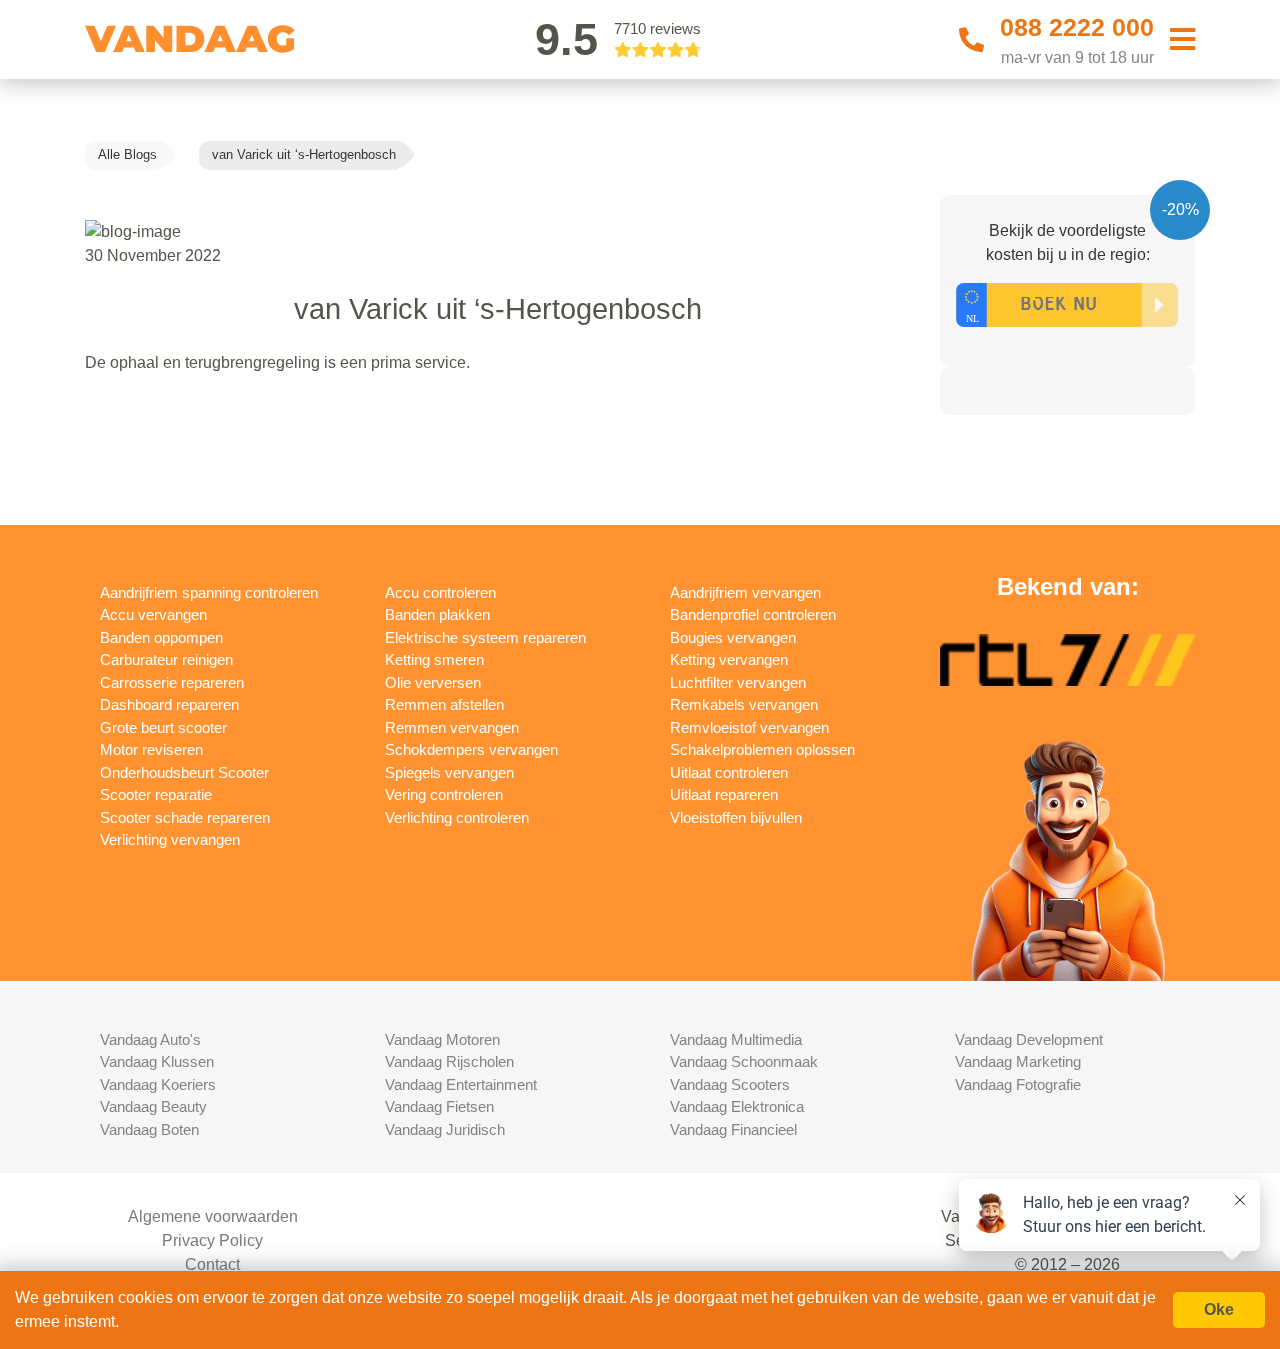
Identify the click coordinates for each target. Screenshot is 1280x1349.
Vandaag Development (1029, 1039)
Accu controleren (440, 592)
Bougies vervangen (733, 637)
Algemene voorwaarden (213, 1216)
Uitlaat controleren (729, 772)
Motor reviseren (151, 749)
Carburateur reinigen (166, 659)
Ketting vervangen (729, 659)
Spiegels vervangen (449, 772)
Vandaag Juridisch (445, 1129)
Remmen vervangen (452, 727)
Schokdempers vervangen (471, 749)
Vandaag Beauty (153, 1106)
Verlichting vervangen (170, 839)
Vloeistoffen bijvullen (736, 817)
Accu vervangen (153, 614)
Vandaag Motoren (442, 1039)
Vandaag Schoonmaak (744, 1061)
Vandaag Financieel (733, 1129)
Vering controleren (444, 794)
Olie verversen (433, 682)
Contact (212, 1264)
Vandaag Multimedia (736, 1039)
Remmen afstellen (444, 704)
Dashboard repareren (169, 704)
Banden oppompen (161, 637)
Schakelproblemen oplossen (762, 749)
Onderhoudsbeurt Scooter (184, 772)
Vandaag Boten (149, 1129)
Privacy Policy (212, 1240)
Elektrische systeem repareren (485, 637)
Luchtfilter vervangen (738, 682)
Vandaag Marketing (1018, 1061)
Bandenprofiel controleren (753, 614)
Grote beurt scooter (163, 727)
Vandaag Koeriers (158, 1084)
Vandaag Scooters (730, 1084)
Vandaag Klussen (157, 1061)
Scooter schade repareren (185, 817)
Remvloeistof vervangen (749, 727)
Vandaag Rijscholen (449, 1061)
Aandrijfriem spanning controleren (209, 592)
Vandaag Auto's (150, 1039)
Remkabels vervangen (744, 704)
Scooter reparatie (156, 794)
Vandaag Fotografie (1018, 1084)
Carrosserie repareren (172, 682)
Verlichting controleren (457, 817)
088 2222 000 (1077, 27)
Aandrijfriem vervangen (745, 592)
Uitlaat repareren (724, 794)
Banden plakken (437, 614)
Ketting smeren (434, 659)
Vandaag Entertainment (461, 1084)
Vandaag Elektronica (737, 1106)
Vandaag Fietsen (439, 1106)
